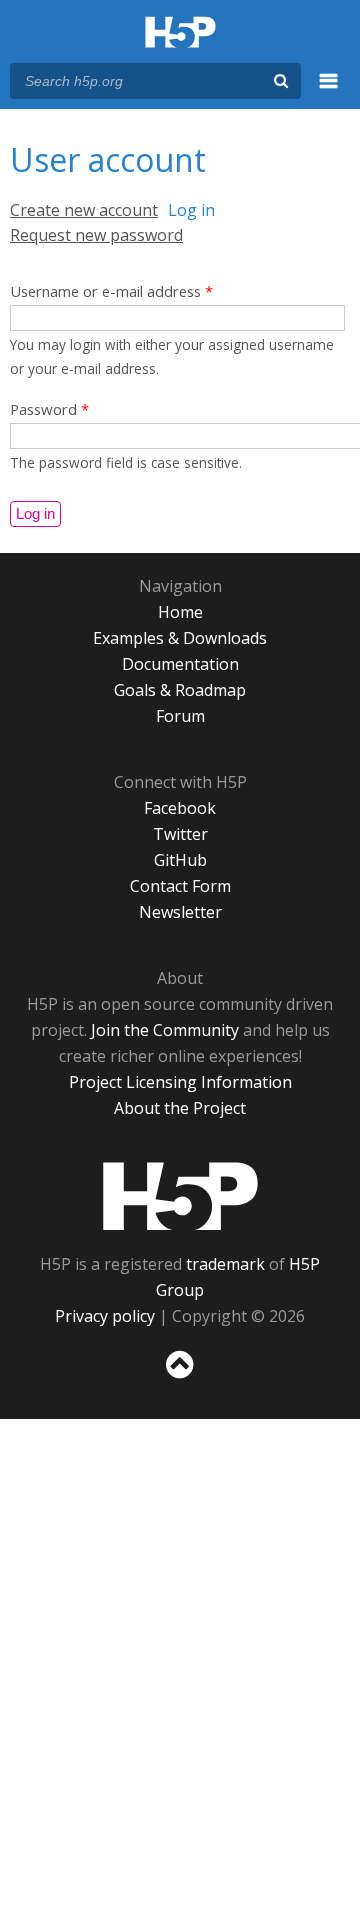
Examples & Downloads (180, 638)
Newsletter (180, 912)
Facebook (180, 808)
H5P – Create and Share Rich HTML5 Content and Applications (180, 33)
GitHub (180, 860)
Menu (329, 92)
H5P (180, 1196)
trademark (225, 1264)
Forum (180, 716)
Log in (191, 210)
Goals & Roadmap (180, 690)
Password (49, 409)
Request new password (96, 235)
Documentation (180, 664)
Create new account (84, 210)
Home (180, 612)
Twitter (180, 834)
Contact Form (180, 886)
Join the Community (165, 1030)
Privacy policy (105, 1316)
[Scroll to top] (180, 1379)
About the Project (180, 1108)
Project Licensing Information (180, 1082)
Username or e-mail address (111, 291)
